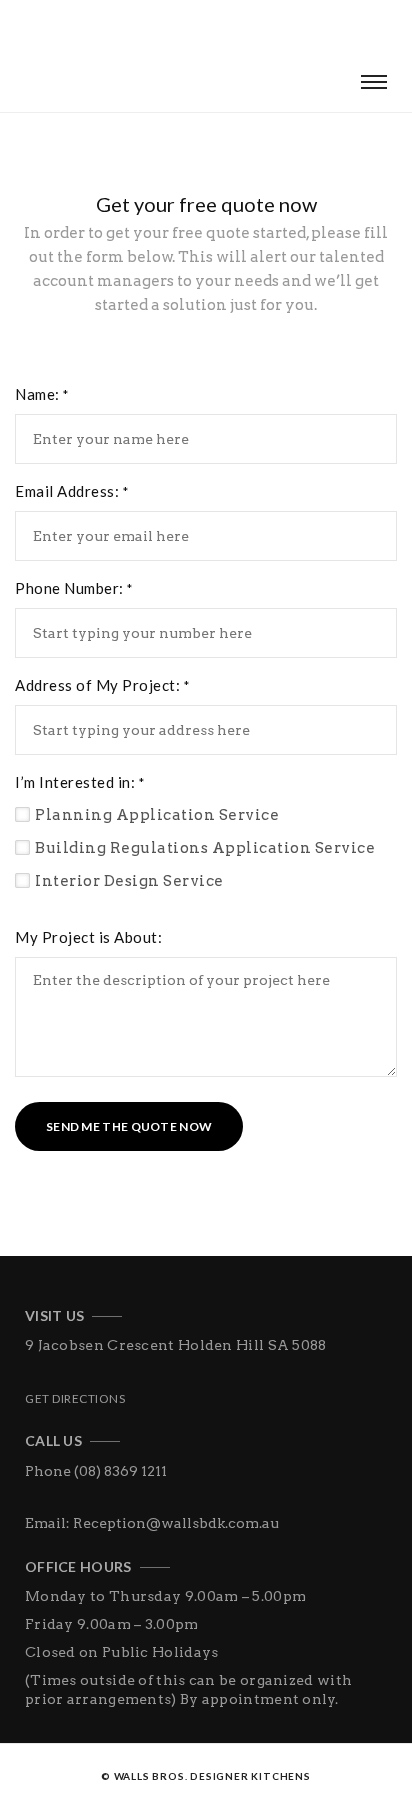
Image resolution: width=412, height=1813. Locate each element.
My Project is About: (88, 937)
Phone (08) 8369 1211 (96, 1471)
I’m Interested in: (79, 782)
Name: (42, 394)
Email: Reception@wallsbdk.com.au (152, 1523)
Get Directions (75, 1398)
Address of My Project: (102, 685)
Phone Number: (74, 588)
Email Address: (71, 491)
